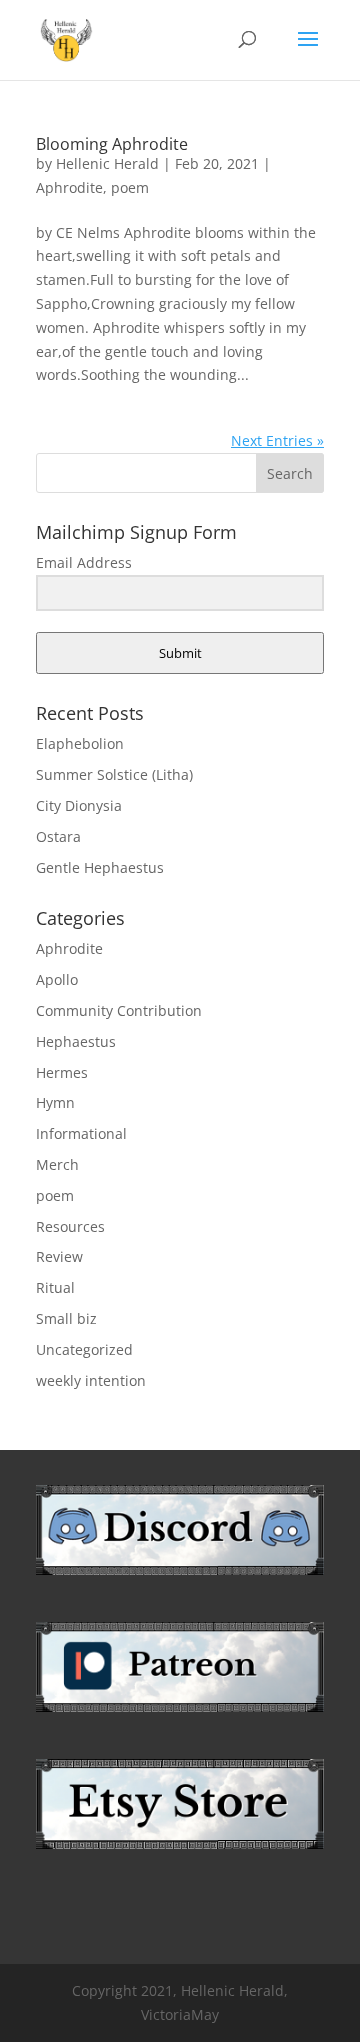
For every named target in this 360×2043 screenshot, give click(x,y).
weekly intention (91, 1380)
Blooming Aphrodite (112, 144)
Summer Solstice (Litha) (114, 774)
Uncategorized (84, 1349)
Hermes (62, 1072)
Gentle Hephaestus (100, 867)
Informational (81, 1133)
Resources (70, 1226)
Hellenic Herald (107, 163)
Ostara (58, 836)
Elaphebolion (80, 743)
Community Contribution (119, 1010)
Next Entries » (277, 440)
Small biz (66, 1318)
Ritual (55, 1287)
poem (130, 187)
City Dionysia (79, 805)
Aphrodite (69, 187)
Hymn (55, 1102)
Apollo (57, 979)
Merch (57, 1164)
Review (59, 1256)
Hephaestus (76, 1041)
